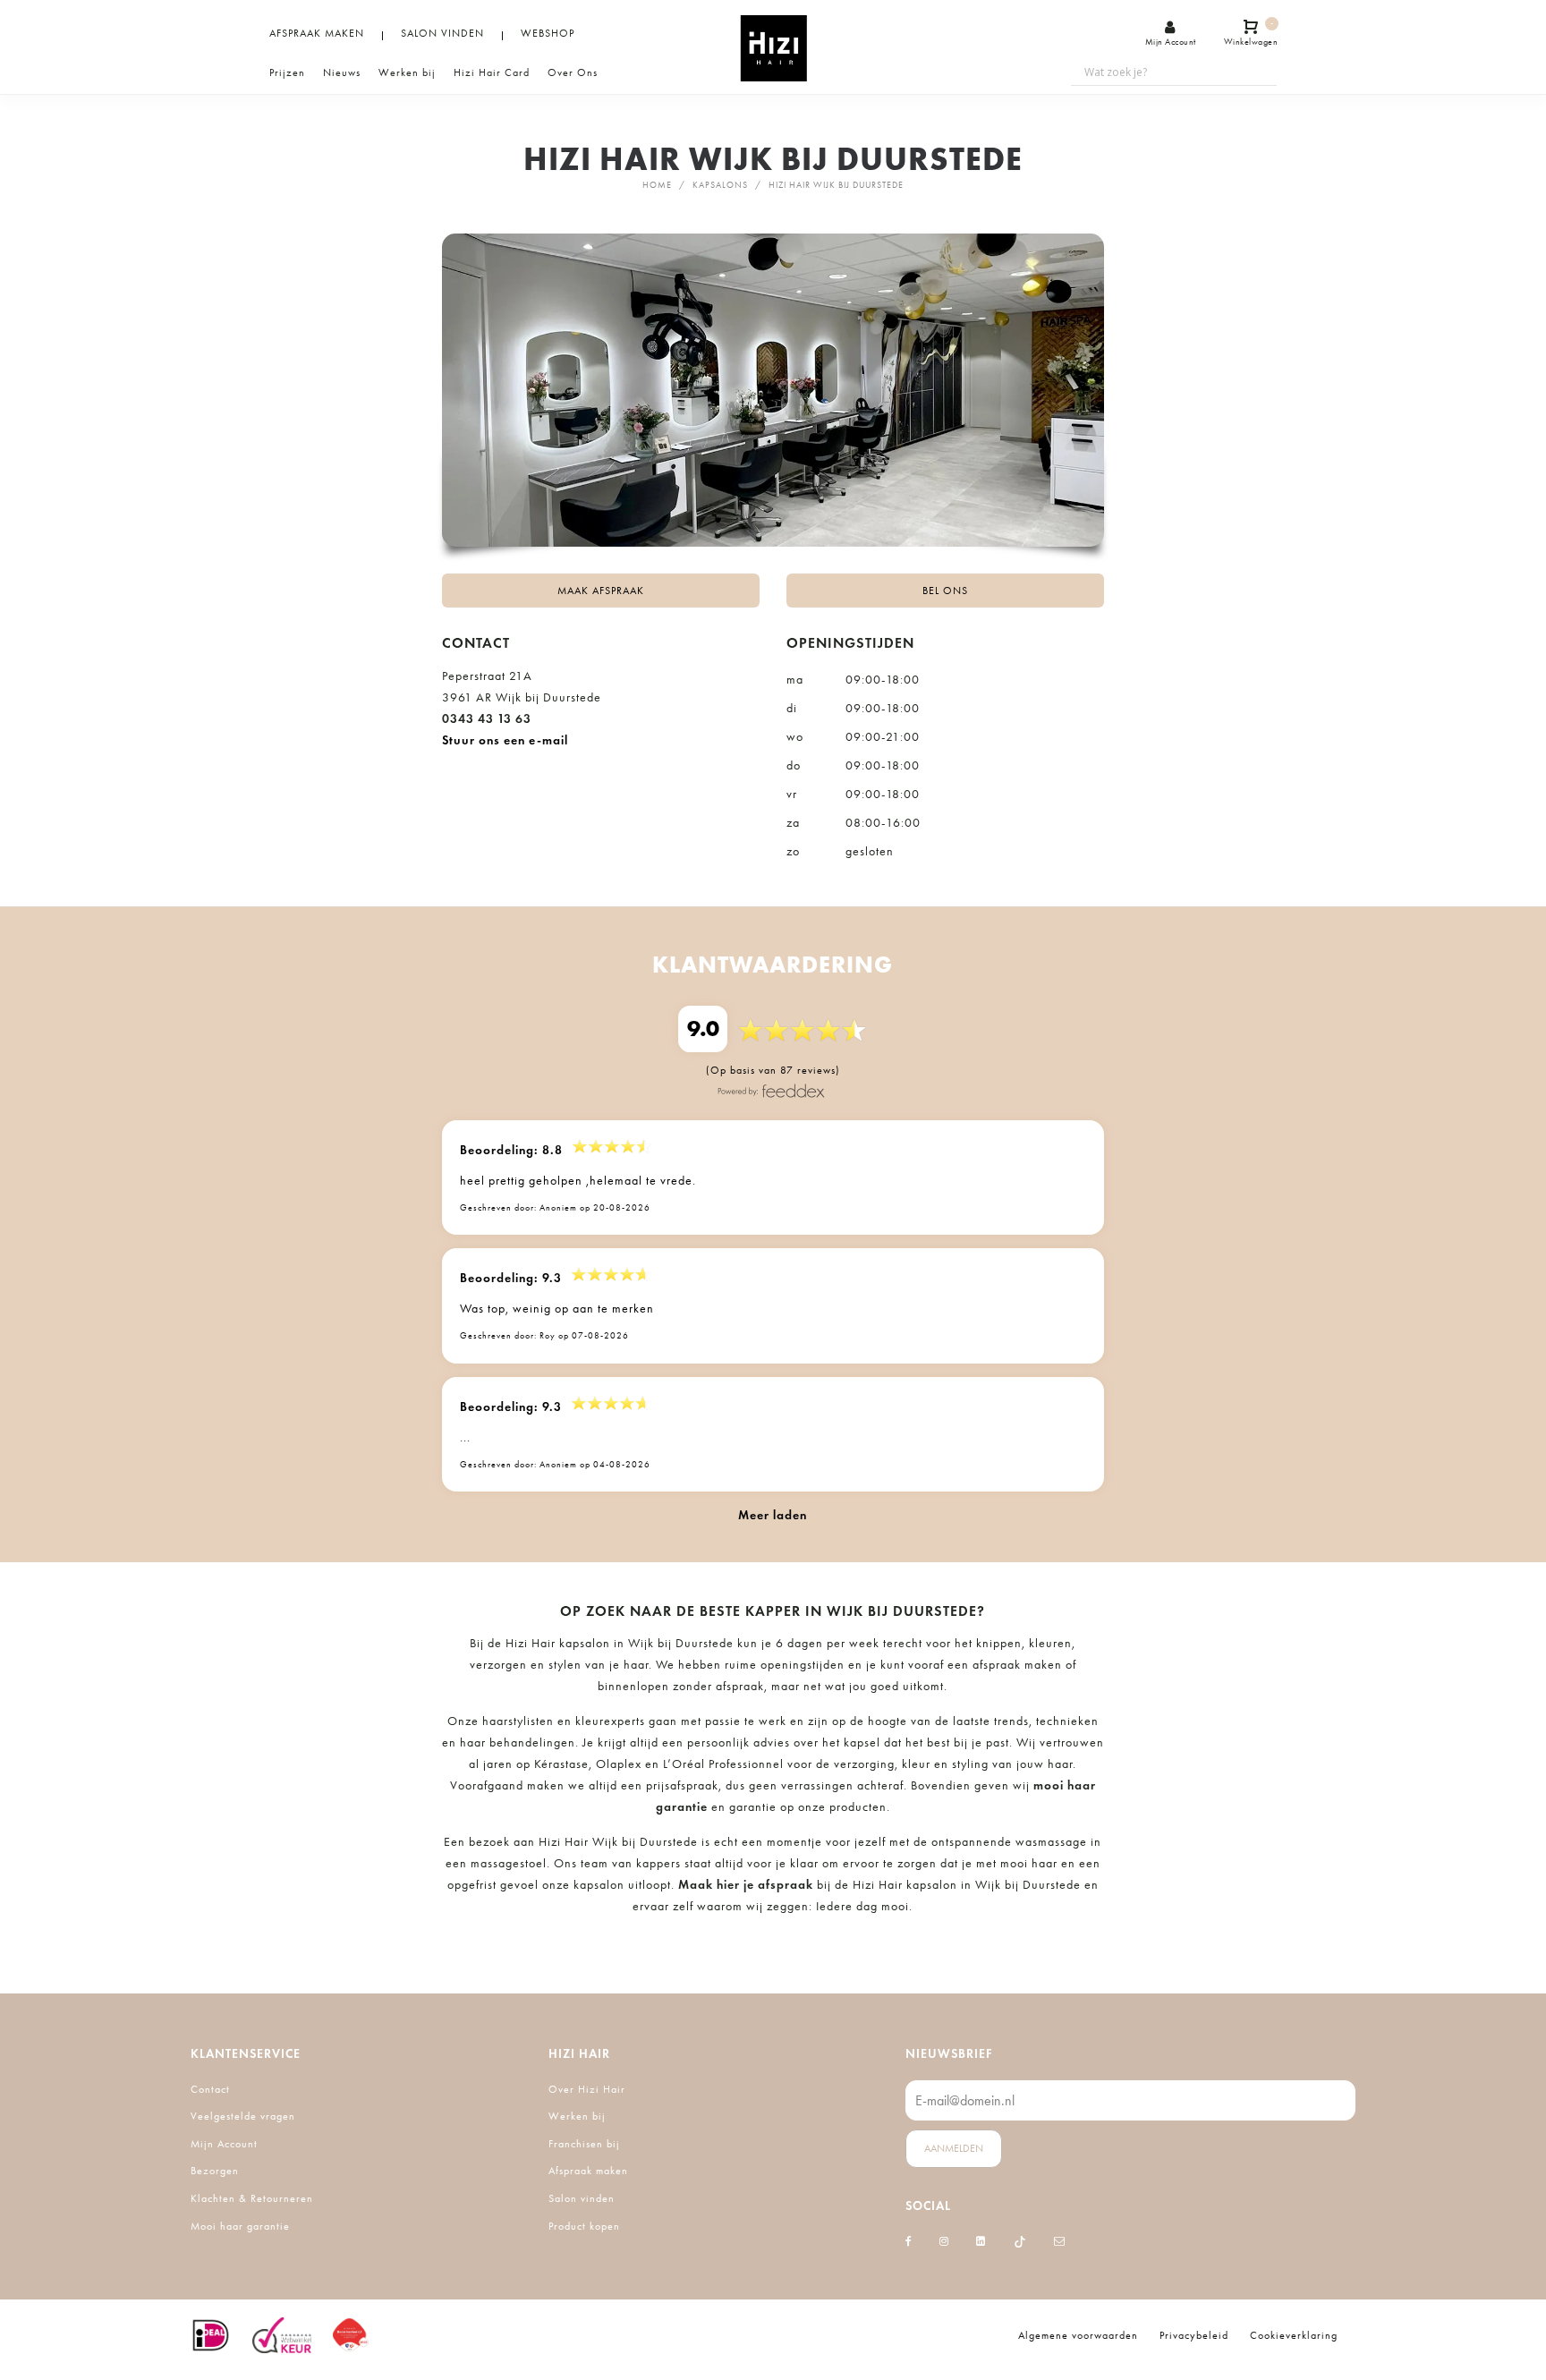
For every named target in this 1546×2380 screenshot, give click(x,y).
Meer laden (773, 1515)
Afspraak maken (588, 2171)
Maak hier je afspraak (746, 1885)
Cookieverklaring (1294, 2335)
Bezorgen (215, 2171)
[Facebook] (909, 2241)
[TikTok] (1020, 2241)
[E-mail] (1060, 2241)
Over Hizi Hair (587, 2089)
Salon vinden (582, 2198)
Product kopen (584, 2226)
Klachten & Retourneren (252, 2198)
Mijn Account (224, 2144)
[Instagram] (944, 2241)
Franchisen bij (584, 2144)
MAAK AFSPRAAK (601, 591)
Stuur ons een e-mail (505, 740)
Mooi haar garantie (240, 2226)
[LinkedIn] (981, 2241)
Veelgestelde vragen (243, 2116)
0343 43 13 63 (487, 719)
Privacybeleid (1194, 2335)
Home (657, 185)
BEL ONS (945, 591)
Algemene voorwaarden (1078, 2335)
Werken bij (577, 2116)
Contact (210, 2089)
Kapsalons (720, 185)
